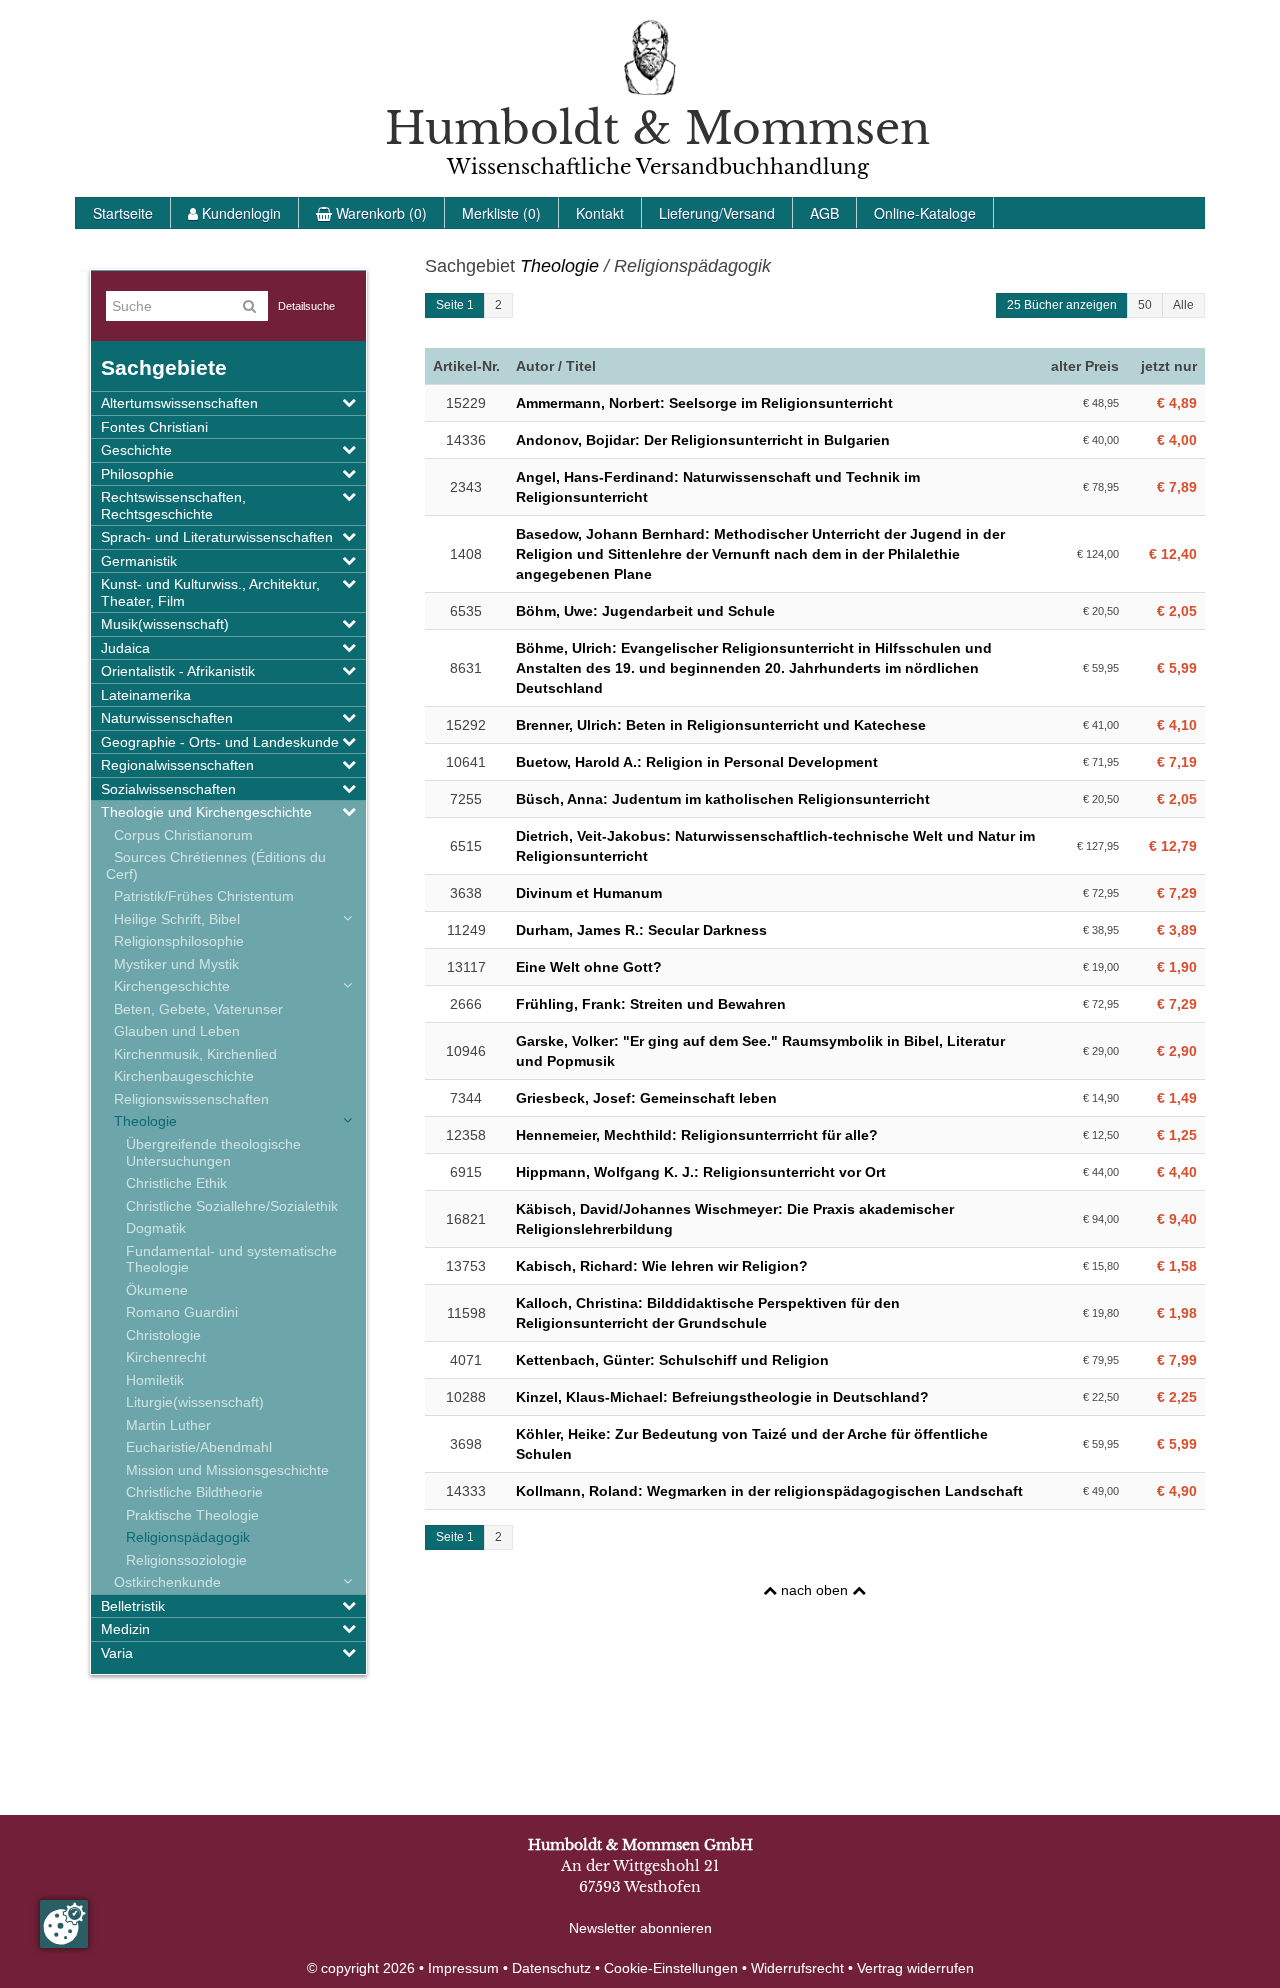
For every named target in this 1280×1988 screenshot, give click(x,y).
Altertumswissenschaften (179, 403)
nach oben (814, 1590)
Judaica (125, 648)
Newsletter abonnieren (640, 1928)
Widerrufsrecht (797, 1968)
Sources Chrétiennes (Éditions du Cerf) (216, 865)
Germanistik (139, 561)
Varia (117, 1653)
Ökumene (157, 1290)
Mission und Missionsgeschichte (227, 1470)
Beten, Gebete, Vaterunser (194, 1009)
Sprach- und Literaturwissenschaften (217, 537)
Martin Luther (168, 1425)
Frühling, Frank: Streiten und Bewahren (651, 1004)
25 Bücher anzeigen (1062, 305)
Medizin (125, 1629)
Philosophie (137, 474)
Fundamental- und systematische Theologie (231, 1259)
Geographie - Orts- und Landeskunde (220, 742)
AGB (824, 213)
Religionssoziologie (186, 1560)
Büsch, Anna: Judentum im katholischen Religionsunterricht (723, 799)
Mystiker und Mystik (172, 964)
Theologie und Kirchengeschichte (206, 812)
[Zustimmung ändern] (64, 1924)
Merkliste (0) (501, 213)
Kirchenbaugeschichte (180, 1076)
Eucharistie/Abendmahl (199, 1447)
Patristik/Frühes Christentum (200, 896)
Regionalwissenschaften (177, 765)
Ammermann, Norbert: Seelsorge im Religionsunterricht (704, 403)
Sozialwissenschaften (168, 789)
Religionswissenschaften (187, 1099)
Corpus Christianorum (179, 835)
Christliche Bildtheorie (194, 1492)
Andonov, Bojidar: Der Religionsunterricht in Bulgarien (703, 440)
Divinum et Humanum (589, 893)
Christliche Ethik (176, 1183)
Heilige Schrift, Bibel (173, 919)
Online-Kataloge (925, 213)
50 (1145, 305)
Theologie (141, 1121)
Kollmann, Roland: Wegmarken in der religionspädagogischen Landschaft (769, 1491)
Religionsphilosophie (175, 941)
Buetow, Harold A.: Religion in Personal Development (697, 762)
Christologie (163, 1335)
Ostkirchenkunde (163, 1582)
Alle (1183, 305)
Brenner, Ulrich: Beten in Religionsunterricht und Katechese (721, 725)
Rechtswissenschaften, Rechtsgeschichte (173, 505)
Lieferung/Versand (717, 213)
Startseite (123, 213)
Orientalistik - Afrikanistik (178, 671)
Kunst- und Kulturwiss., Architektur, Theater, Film (210, 592)
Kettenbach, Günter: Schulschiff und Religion (672, 1360)
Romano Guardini (182, 1312)
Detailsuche (306, 306)
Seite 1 (455, 305)
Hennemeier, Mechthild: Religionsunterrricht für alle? (697, 1135)
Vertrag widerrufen (915, 1968)
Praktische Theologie (192, 1515)
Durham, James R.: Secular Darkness (641, 930)
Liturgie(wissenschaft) (195, 1402)
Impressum (463, 1968)
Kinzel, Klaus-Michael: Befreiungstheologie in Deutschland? (722, 1397)
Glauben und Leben (173, 1031)
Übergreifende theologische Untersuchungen (213, 1152)
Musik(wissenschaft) (165, 624)
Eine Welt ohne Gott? (589, 967)
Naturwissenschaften (167, 718)
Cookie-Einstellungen (671, 1968)
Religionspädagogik (188, 1537)
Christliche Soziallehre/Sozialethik (232, 1206)
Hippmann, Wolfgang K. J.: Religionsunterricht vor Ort (701, 1172)
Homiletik (155, 1380)
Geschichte (136, 450)
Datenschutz (551, 1968)
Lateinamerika (146, 695)
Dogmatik (156, 1228)
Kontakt (600, 213)
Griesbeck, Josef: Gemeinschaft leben (646, 1098)
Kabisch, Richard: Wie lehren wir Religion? (662, 1266)
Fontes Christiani (154, 427)
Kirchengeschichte (168, 986)
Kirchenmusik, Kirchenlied (191, 1054)
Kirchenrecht (166, 1357)
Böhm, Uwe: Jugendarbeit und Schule (645, 611)
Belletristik (133, 1606)
